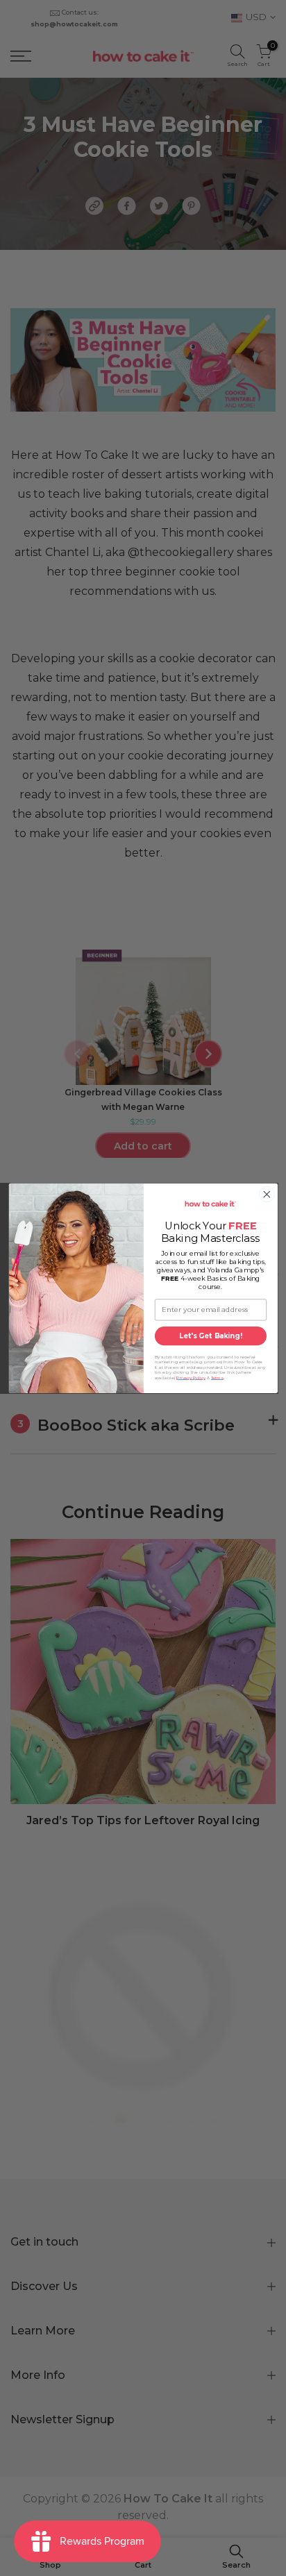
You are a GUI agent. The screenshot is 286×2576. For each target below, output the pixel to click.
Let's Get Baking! (210, 1336)
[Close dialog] (267, 1194)
